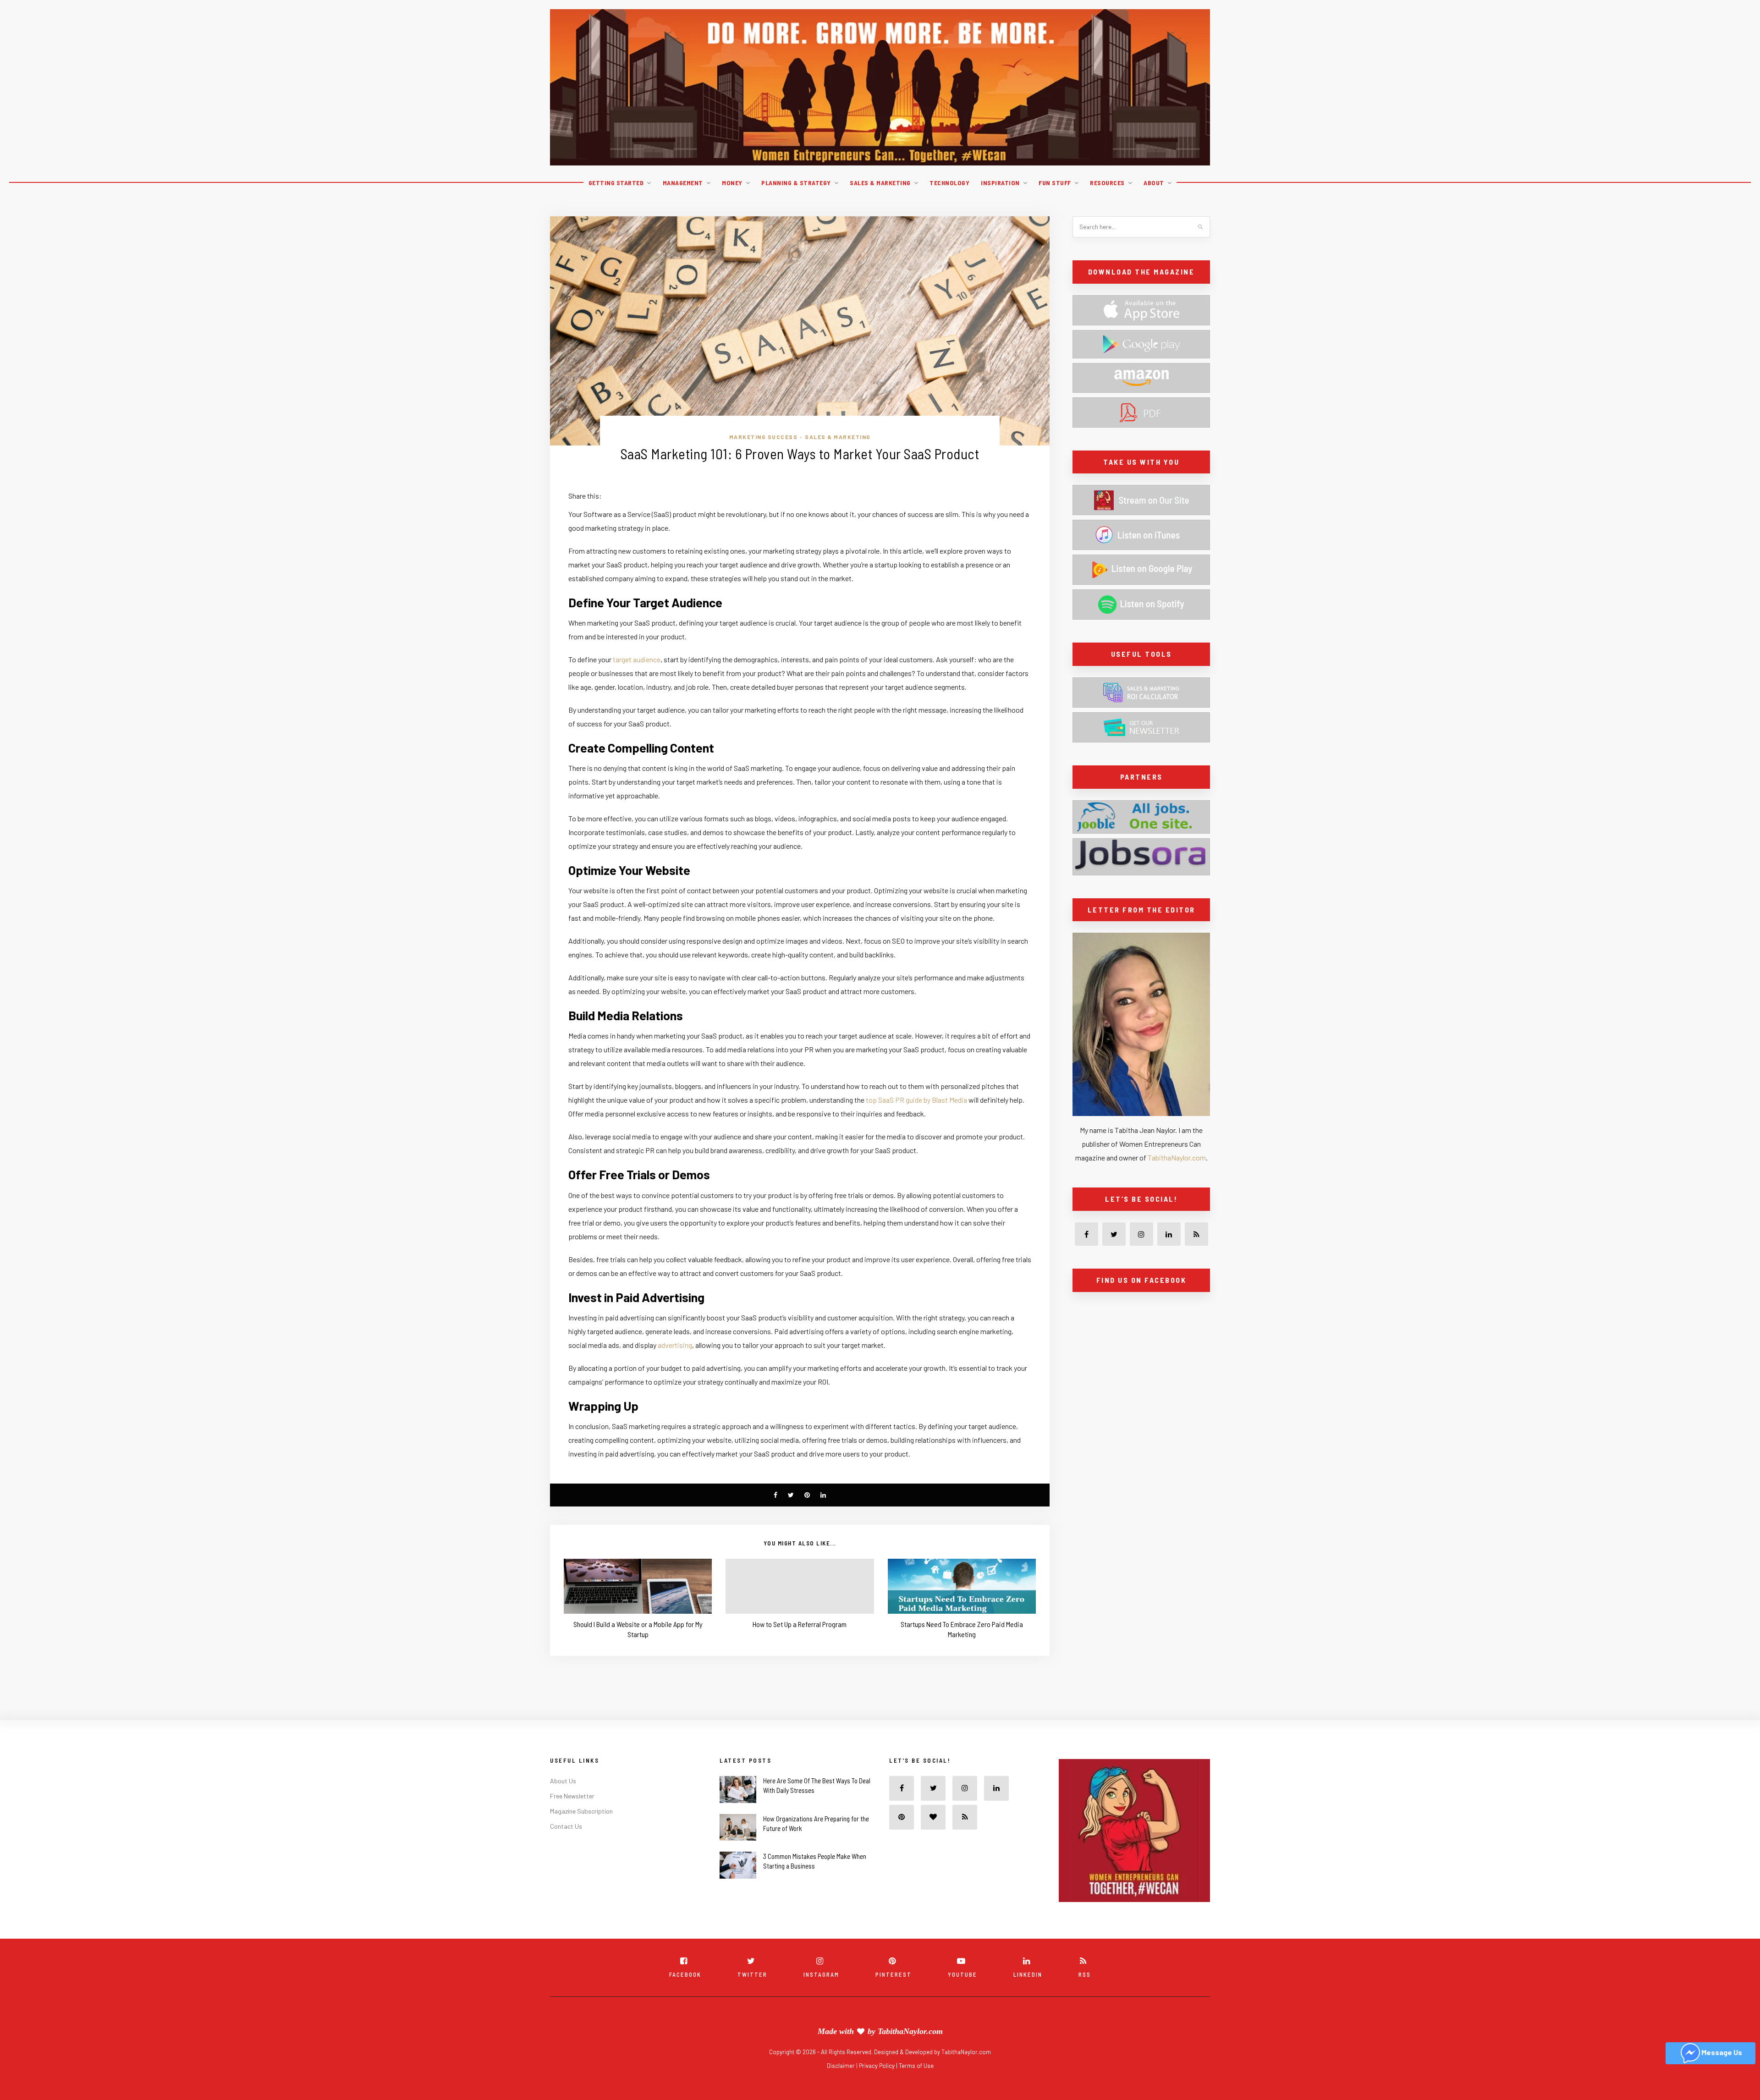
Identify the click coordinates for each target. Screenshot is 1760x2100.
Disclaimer (841, 2066)
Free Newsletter (572, 1796)
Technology (949, 183)
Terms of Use (916, 2066)
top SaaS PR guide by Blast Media (916, 1100)
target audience (637, 659)
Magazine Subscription (581, 1811)
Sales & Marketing (880, 183)
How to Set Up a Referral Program (800, 1624)
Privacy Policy (877, 2066)
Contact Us (566, 1826)
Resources (1107, 183)
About (1154, 183)
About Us (563, 1781)
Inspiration (1000, 183)
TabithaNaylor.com (1177, 1157)
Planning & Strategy (796, 183)
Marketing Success (764, 437)
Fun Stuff (1055, 183)
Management (683, 183)
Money (732, 183)
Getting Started (616, 183)
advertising (675, 1345)
